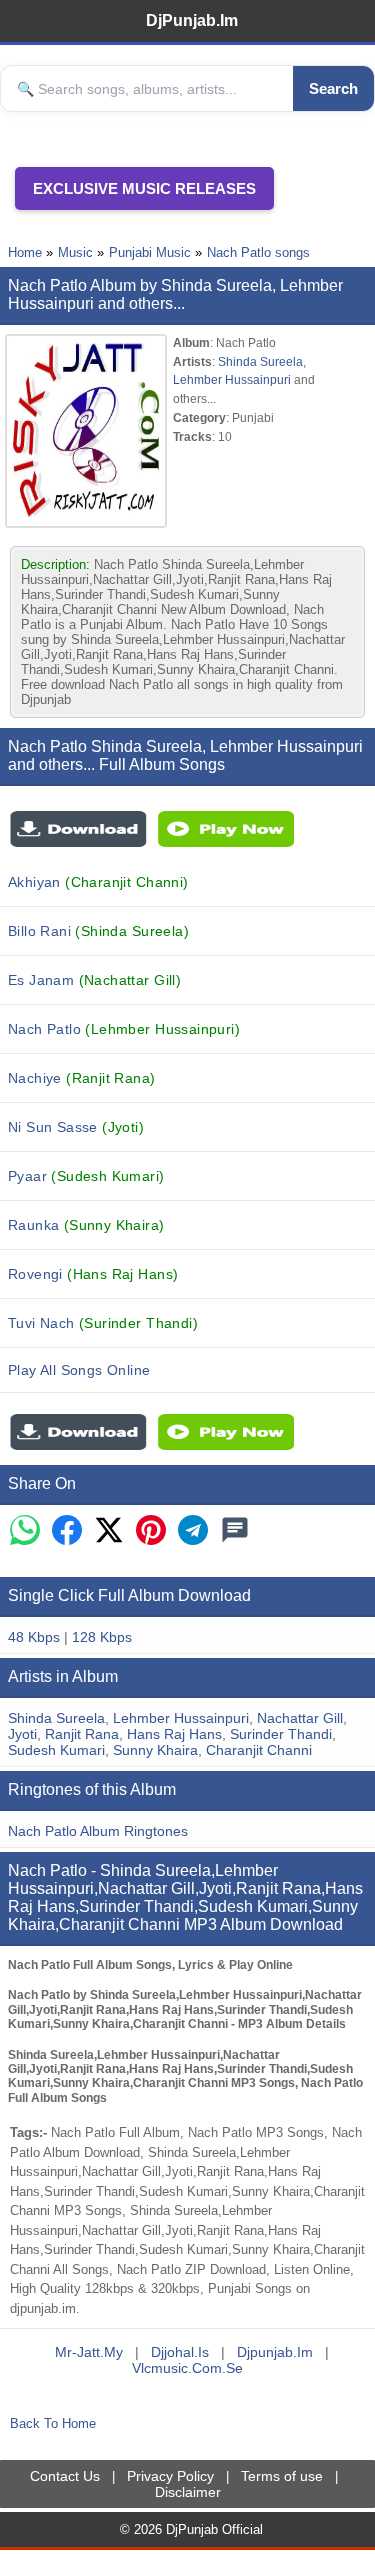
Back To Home (53, 2423)
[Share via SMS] (235, 1531)
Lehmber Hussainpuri (232, 379)
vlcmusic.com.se (187, 2368)
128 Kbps (102, 1637)
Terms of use (282, 2476)
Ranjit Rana (82, 1734)
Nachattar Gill (300, 1718)
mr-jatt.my (89, 2352)
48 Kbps (34, 1637)
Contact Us (65, 2476)
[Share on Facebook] (67, 1531)
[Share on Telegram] (193, 1531)
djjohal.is (180, 2352)
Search (333, 88)
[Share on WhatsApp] (25, 1531)
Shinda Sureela (260, 361)
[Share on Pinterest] (151, 1531)
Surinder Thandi (281, 1734)
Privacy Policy (170, 2476)
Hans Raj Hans (174, 1734)
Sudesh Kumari (56, 1750)
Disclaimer (188, 2492)
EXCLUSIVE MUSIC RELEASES (144, 188)
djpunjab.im (275, 2352)
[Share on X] (109, 1531)
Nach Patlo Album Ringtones (98, 1831)
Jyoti (22, 1734)
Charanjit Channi (259, 1750)
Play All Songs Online (79, 1370)
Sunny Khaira (155, 1750)
